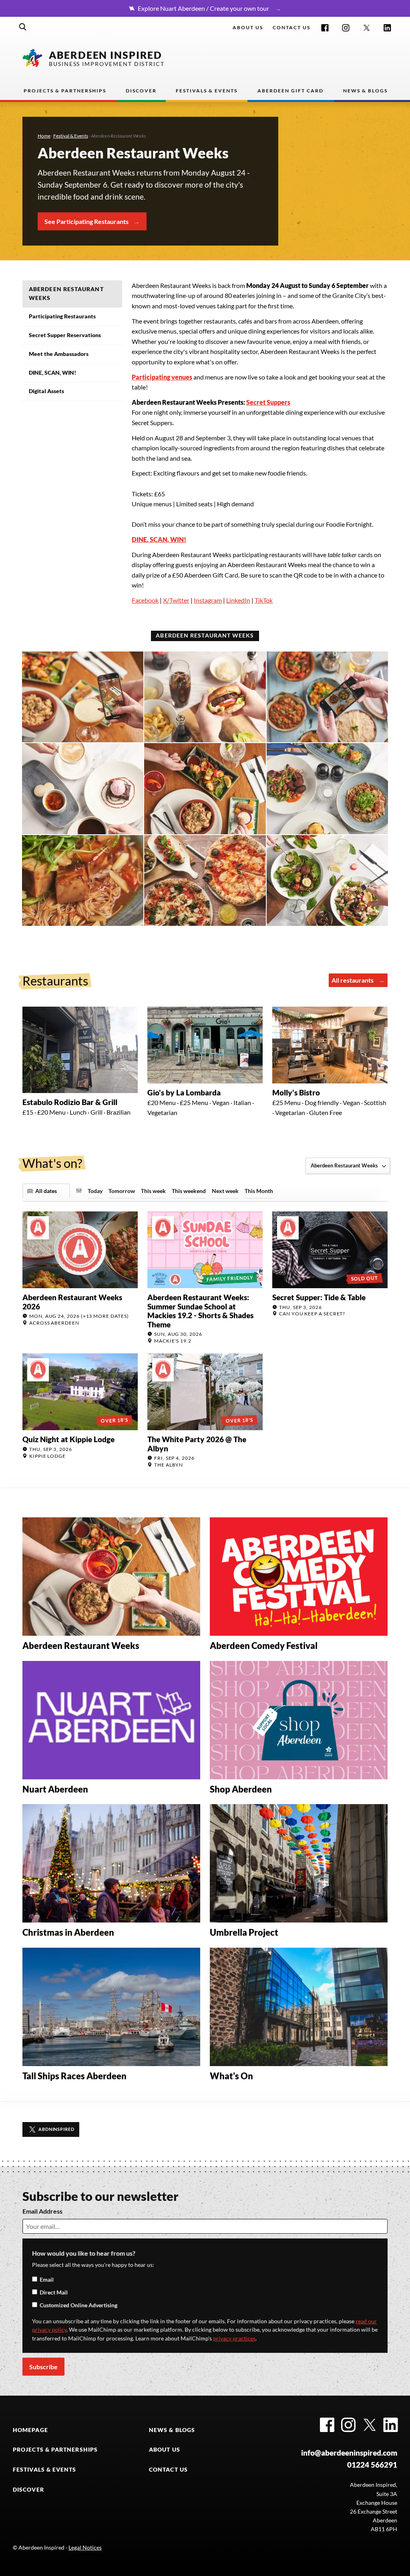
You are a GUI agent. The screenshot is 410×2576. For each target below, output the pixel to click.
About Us (248, 27)
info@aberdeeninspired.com (349, 2453)
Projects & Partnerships (65, 91)
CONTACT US (168, 2470)
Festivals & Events (207, 91)
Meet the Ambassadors (59, 354)
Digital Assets (46, 391)
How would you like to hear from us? (84, 2253)
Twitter (367, 28)
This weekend (189, 1191)
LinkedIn (387, 28)
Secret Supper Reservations (65, 335)
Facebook (325, 28)
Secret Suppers (268, 402)
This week (153, 1191)
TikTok (264, 600)
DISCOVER (28, 2490)
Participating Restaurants (62, 316)
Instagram (346, 28)
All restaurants (353, 980)
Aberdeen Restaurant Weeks (66, 294)
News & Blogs (365, 91)
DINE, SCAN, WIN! (52, 373)
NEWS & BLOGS (172, 2430)
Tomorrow (122, 1191)
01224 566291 (372, 2465)
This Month (259, 1191)
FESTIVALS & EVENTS (45, 2470)
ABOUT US (165, 2450)
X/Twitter (176, 600)
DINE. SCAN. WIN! (159, 539)
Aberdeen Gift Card (290, 91)
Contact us (291, 27)
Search (23, 27)
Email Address (42, 2211)
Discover (141, 91)
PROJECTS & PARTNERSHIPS (55, 2450)
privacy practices (234, 2338)
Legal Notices (85, 2548)
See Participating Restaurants (86, 221)
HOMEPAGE (30, 2430)
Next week (225, 1191)
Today (95, 1191)
